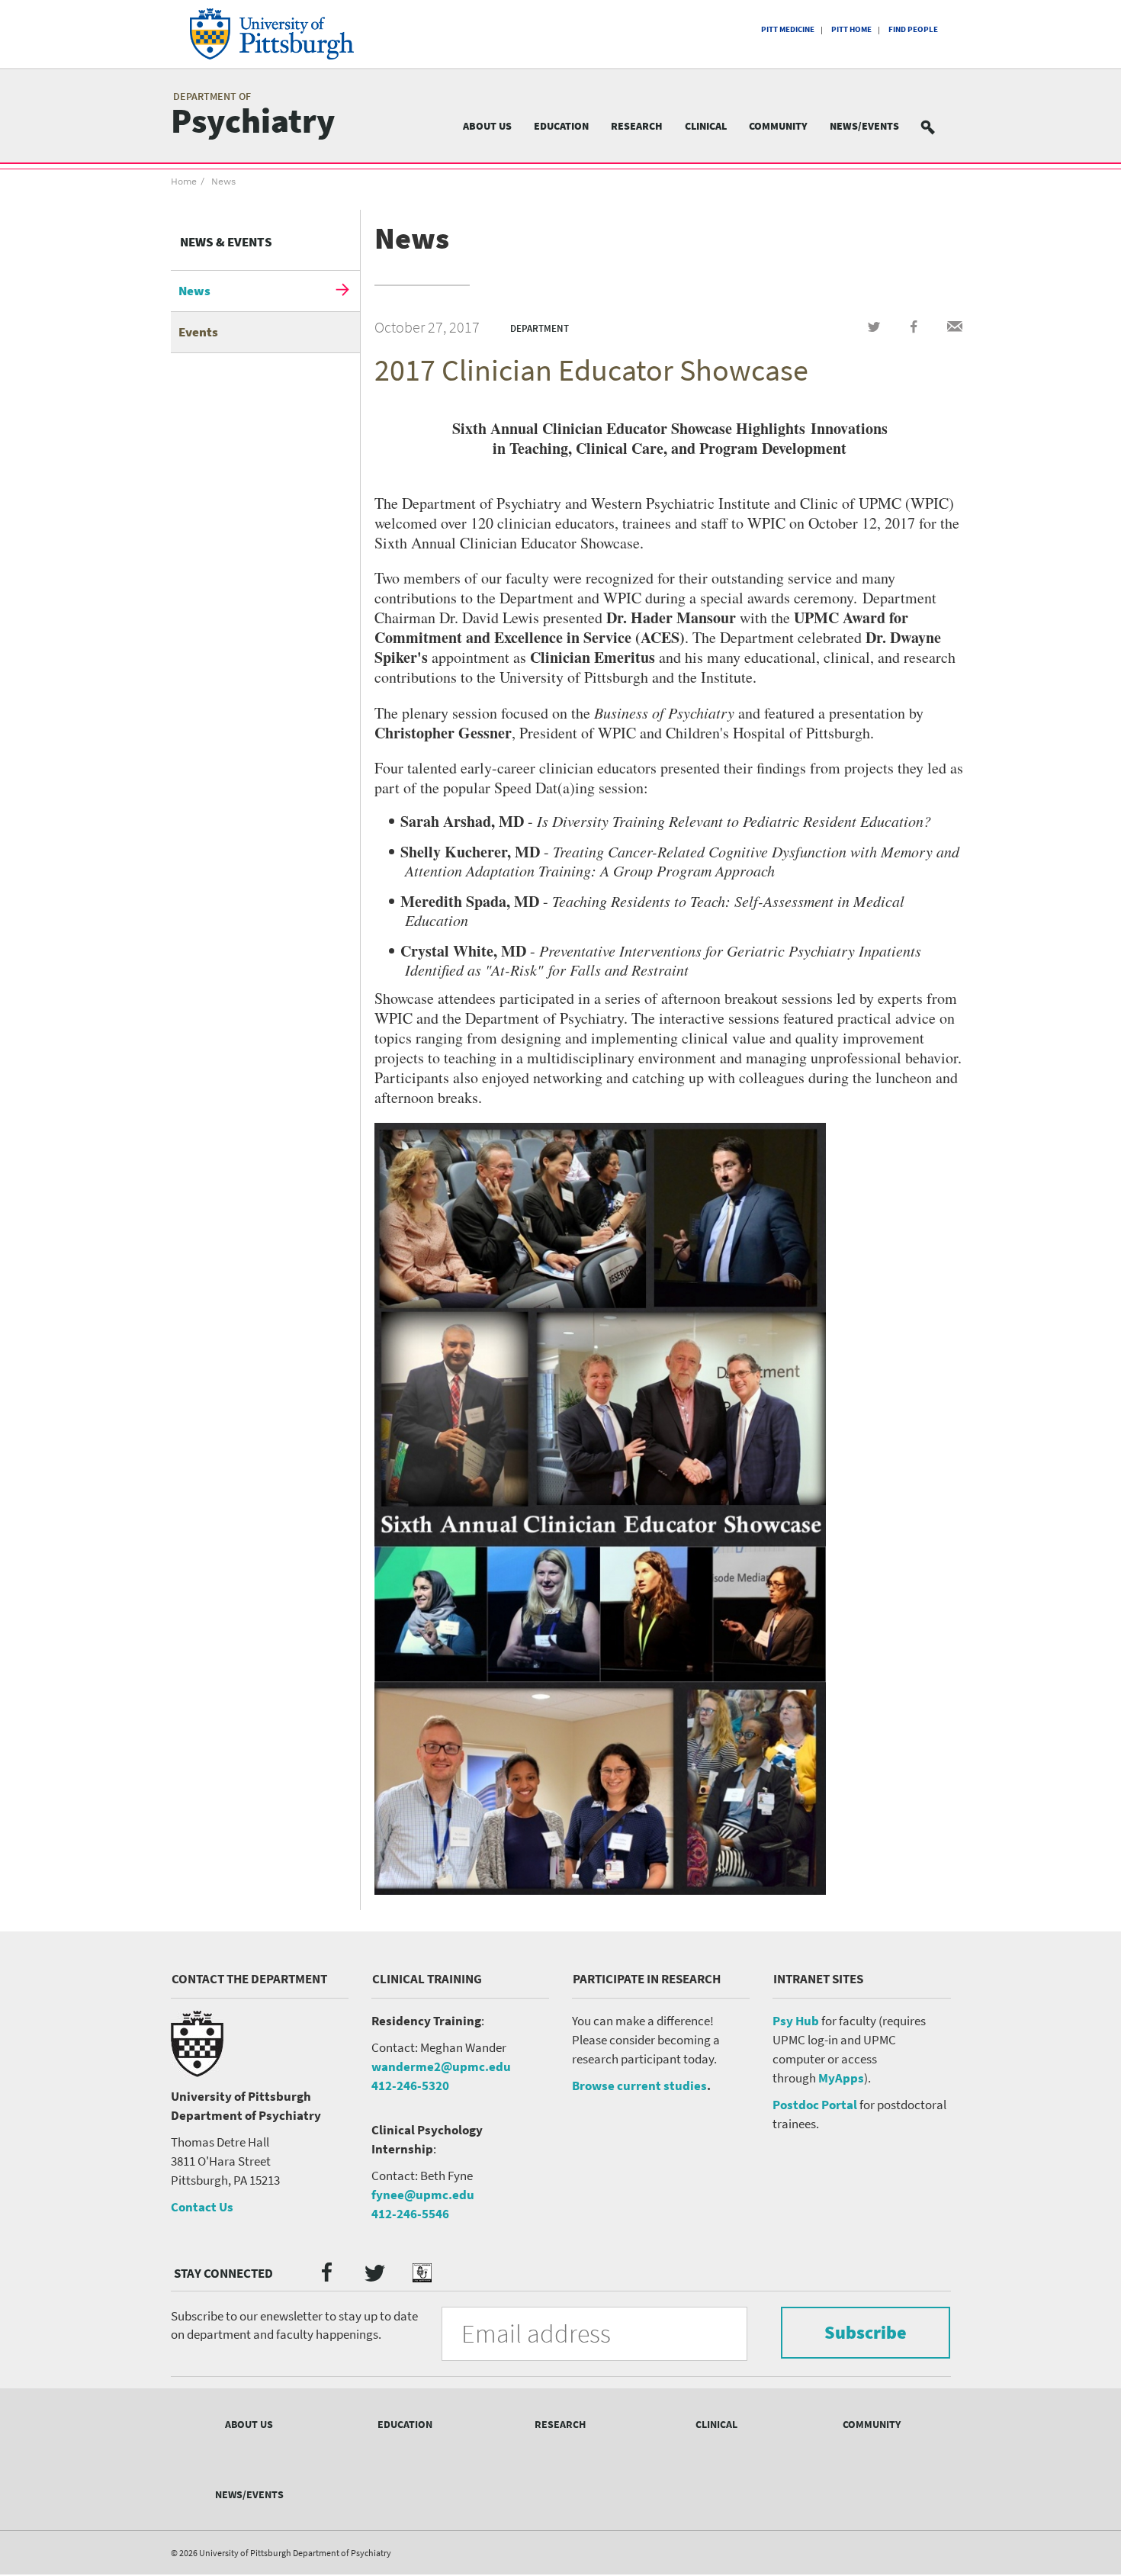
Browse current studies (639, 2086)
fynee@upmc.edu (423, 2195)
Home (184, 182)
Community (778, 126)
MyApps (841, 2078)
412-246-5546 (410, 2214)
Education (561, 126)
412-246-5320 (410, 2086)
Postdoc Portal (815, 2105)
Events (198, 332)
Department (540, 328)
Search (937, 126)
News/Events (864, 126)
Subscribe (866, 2332)
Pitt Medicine (788, 29)
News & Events (226, 242)
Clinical (706, 126)
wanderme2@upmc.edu (441, 2066)
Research (637, 126)
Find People (913, 29)
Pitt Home (851, 29)
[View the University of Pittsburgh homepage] (293, 34)
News (223, 182)
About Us (487, 126)
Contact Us (202, 2207)
